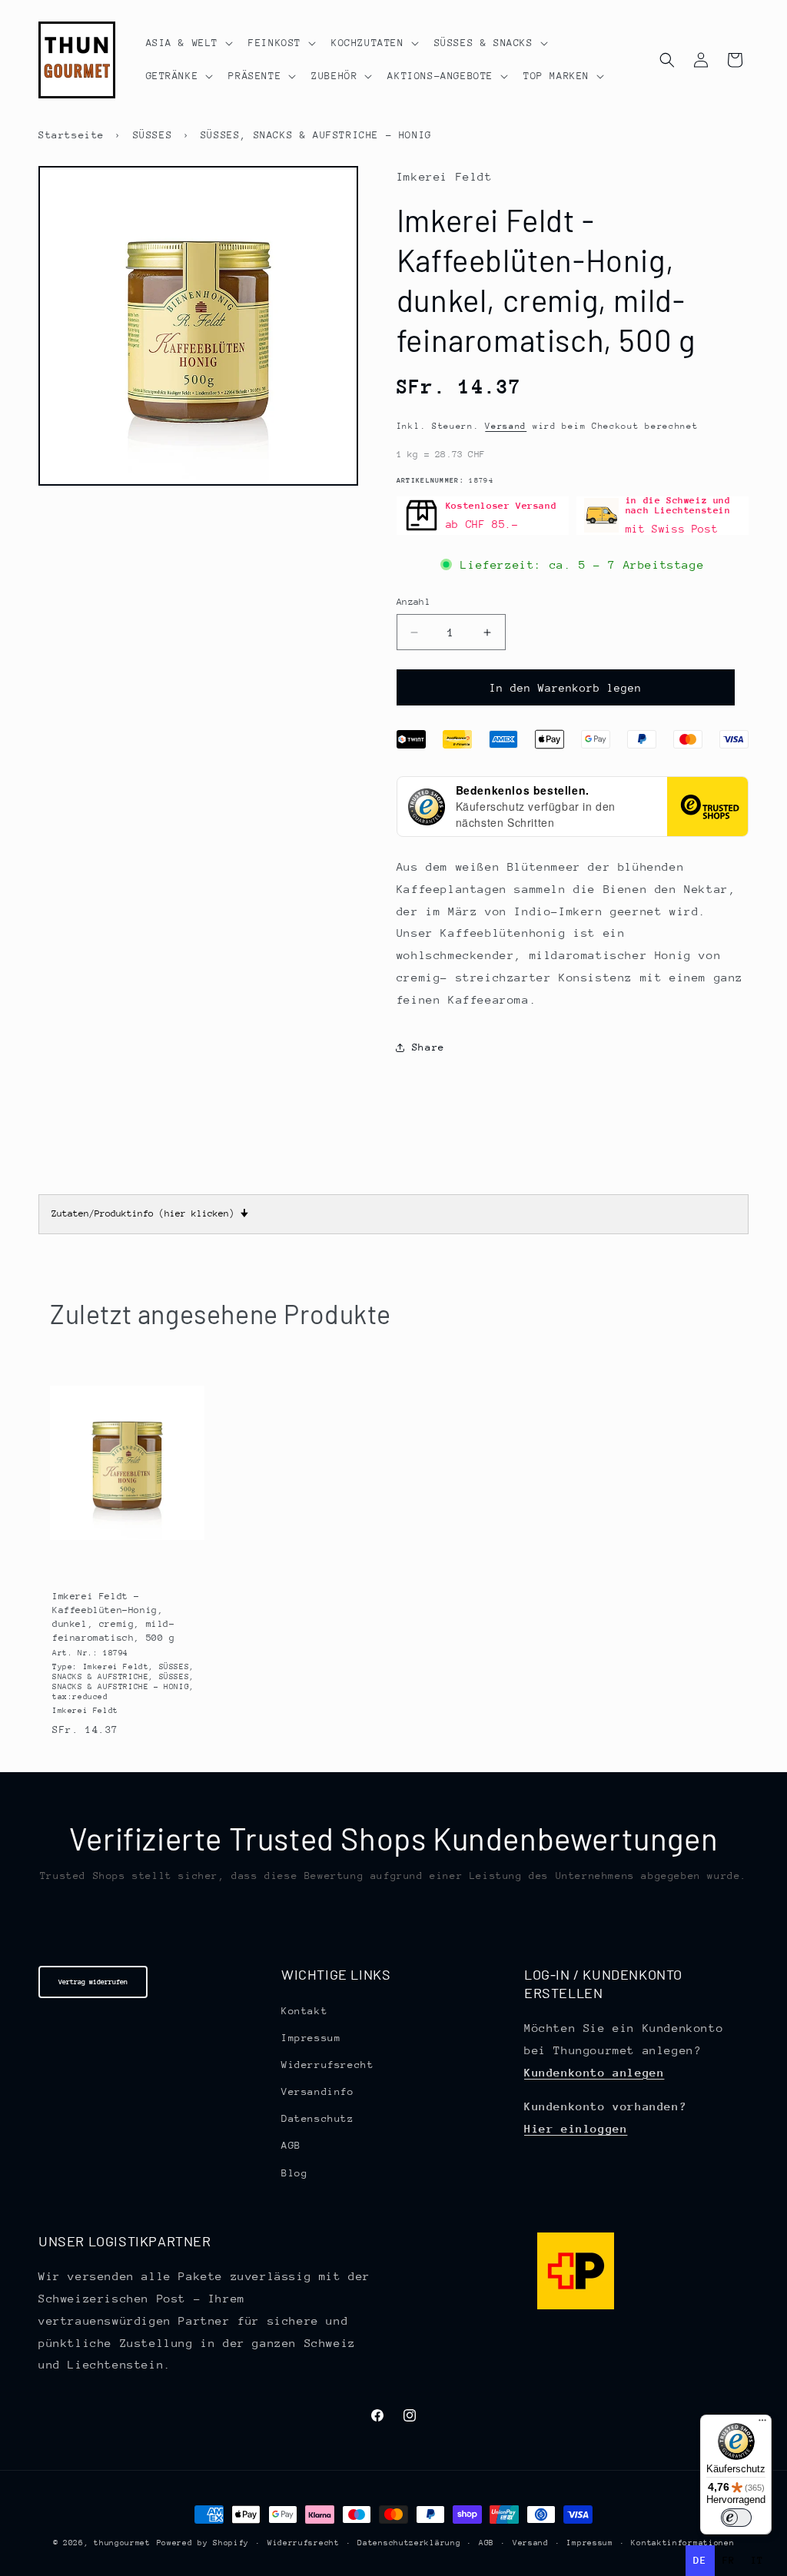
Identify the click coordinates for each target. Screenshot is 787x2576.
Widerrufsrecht (327, 2065)
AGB (291, 2145)
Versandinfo (318, 2091)
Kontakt (304, 2011)
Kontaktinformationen (682, 2543)
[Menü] (762, 2424)
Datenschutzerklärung (409, 2543)
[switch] (736, 2518)
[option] (729, 2561)
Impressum (311, 2038)
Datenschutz (318, 2118)
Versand (506, 426)
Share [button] (428, 1047)
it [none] (757, 2560)
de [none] (700, 2560)
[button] (188, 43)
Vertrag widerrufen (93, 1982)
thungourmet (122, 2543)
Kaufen (126, 1561)
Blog (294, 2173)
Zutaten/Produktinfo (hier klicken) (150, 1213)
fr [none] (729, 2560)
